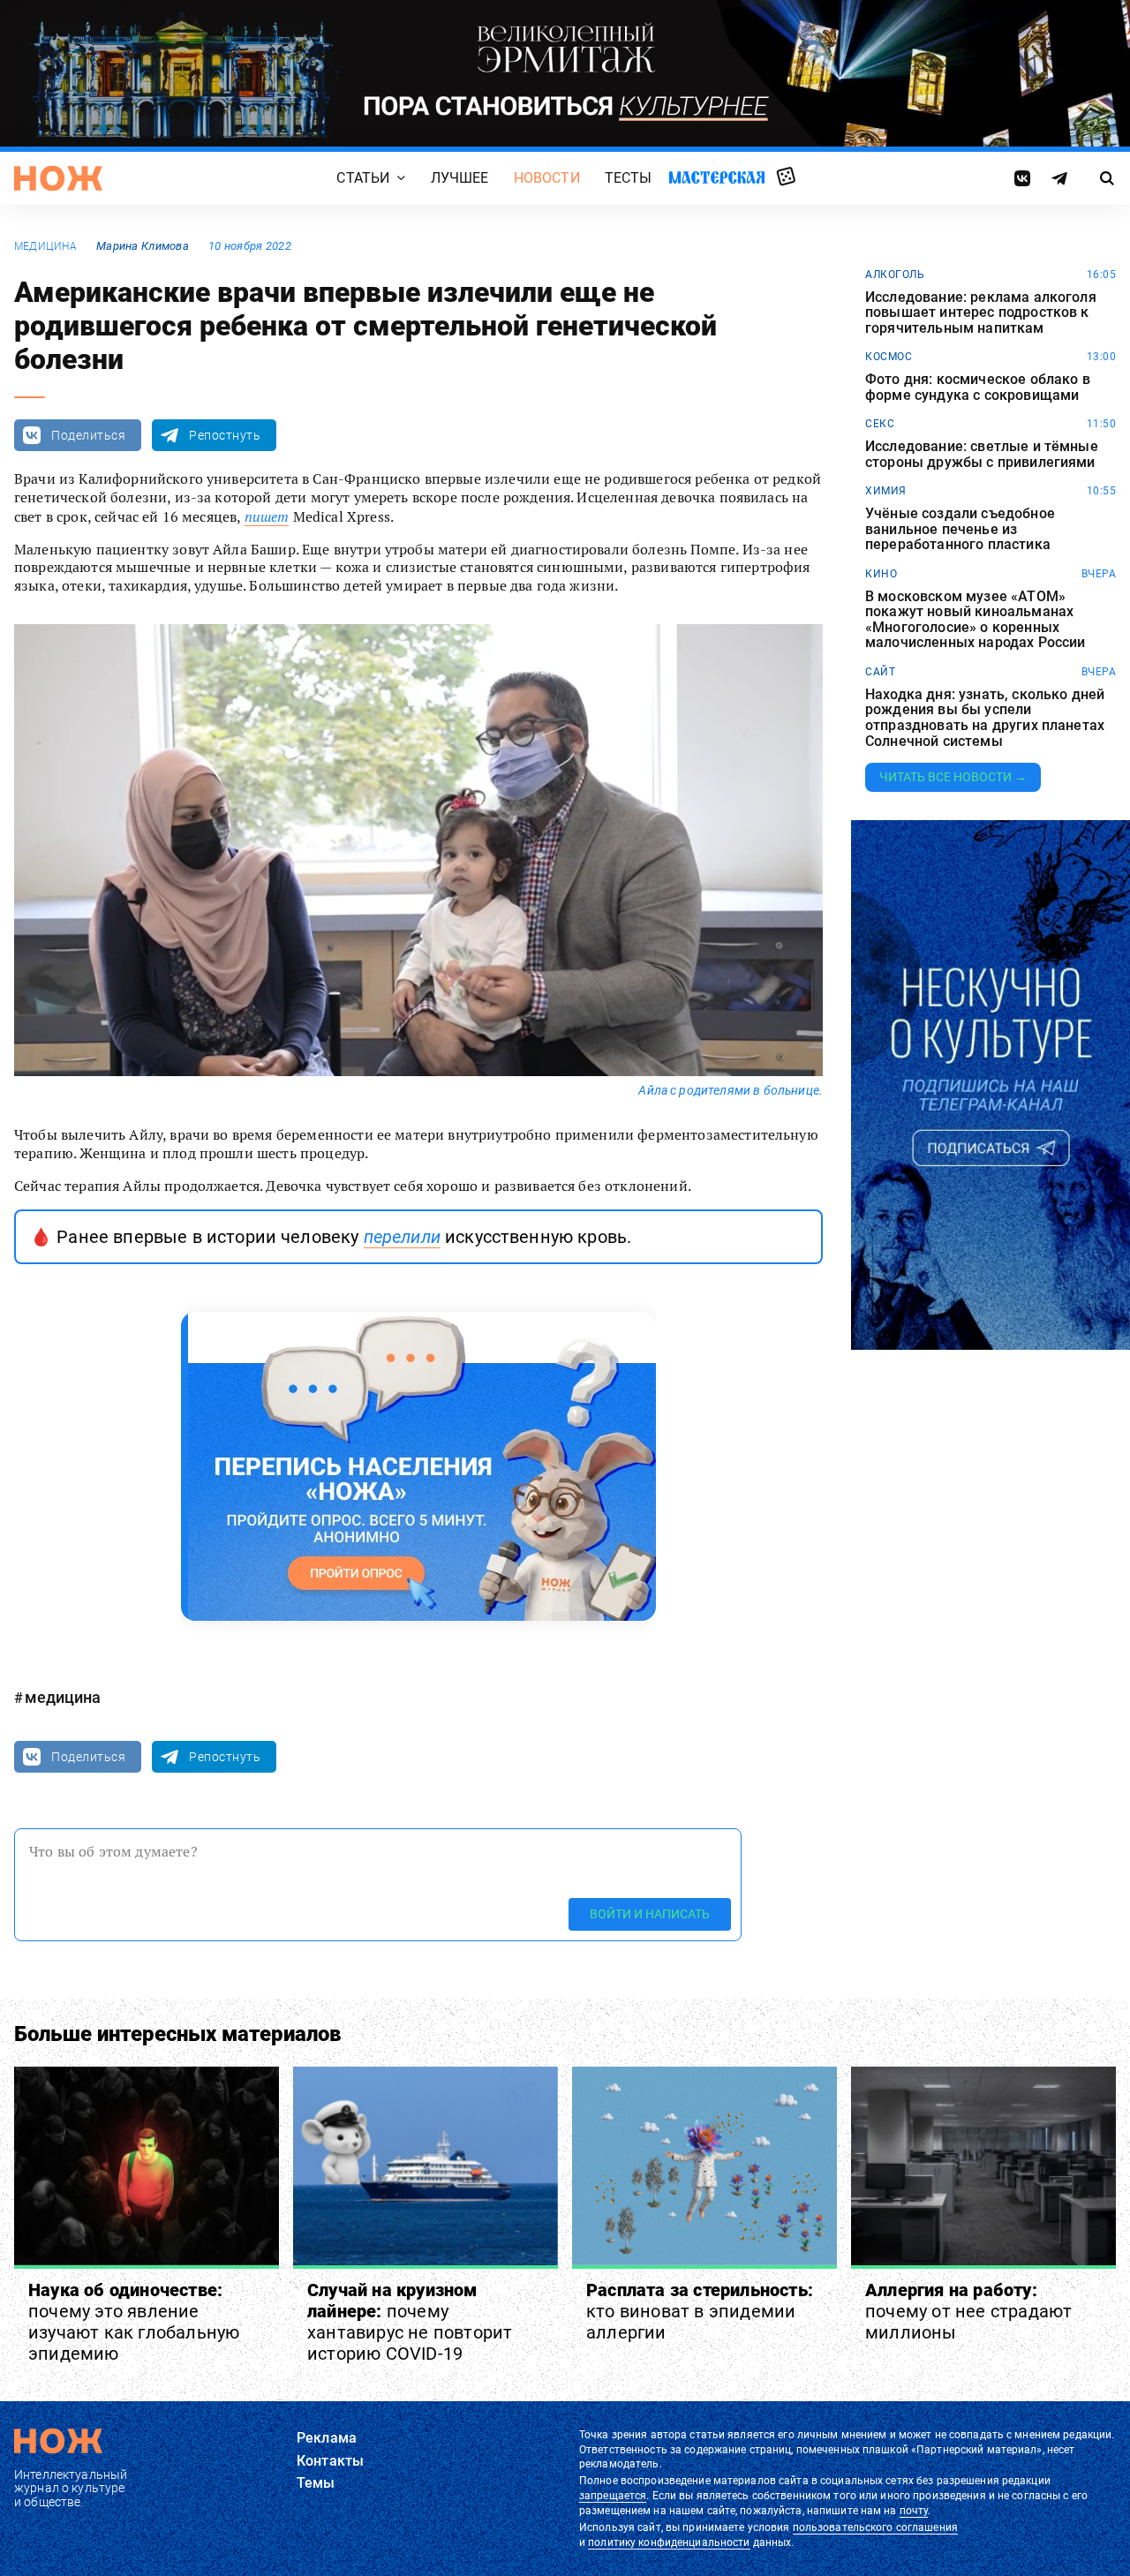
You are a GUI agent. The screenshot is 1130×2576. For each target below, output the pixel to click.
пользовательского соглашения (875, 2527)
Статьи (363, 178)
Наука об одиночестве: (134, 2322)
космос (889, 357)
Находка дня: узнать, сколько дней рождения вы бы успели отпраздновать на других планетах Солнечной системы (985, 718)
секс (880, 424)
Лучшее (460, 178)
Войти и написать (650, 1913)
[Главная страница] (58, 178)
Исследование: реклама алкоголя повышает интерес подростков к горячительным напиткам (981, 313)
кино (881, 574)
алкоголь (895, 275)
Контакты (330, 2461)
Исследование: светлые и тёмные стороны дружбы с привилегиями (982, 454)
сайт (880, 672)
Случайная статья (786, 177)
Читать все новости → (953, 777)
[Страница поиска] (1107, 178)
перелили (402, 1237)
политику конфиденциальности (669, 2542)
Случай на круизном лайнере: (410, 2322)
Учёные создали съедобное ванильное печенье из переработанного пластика (960, 529)
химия (886, 491)
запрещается (613, 2496)
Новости (547, 178)
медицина (45, 246)
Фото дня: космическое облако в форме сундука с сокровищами (978, 387)
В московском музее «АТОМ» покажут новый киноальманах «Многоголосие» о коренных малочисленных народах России (975, 620)
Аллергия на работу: (968, 2311)
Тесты (629, 178)
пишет (267, 516)
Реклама (327, 2438)
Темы (316, 2483)
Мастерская (717, 177)
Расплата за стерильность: (700, 2311)
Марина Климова (143, 246)
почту (914, 2511)
